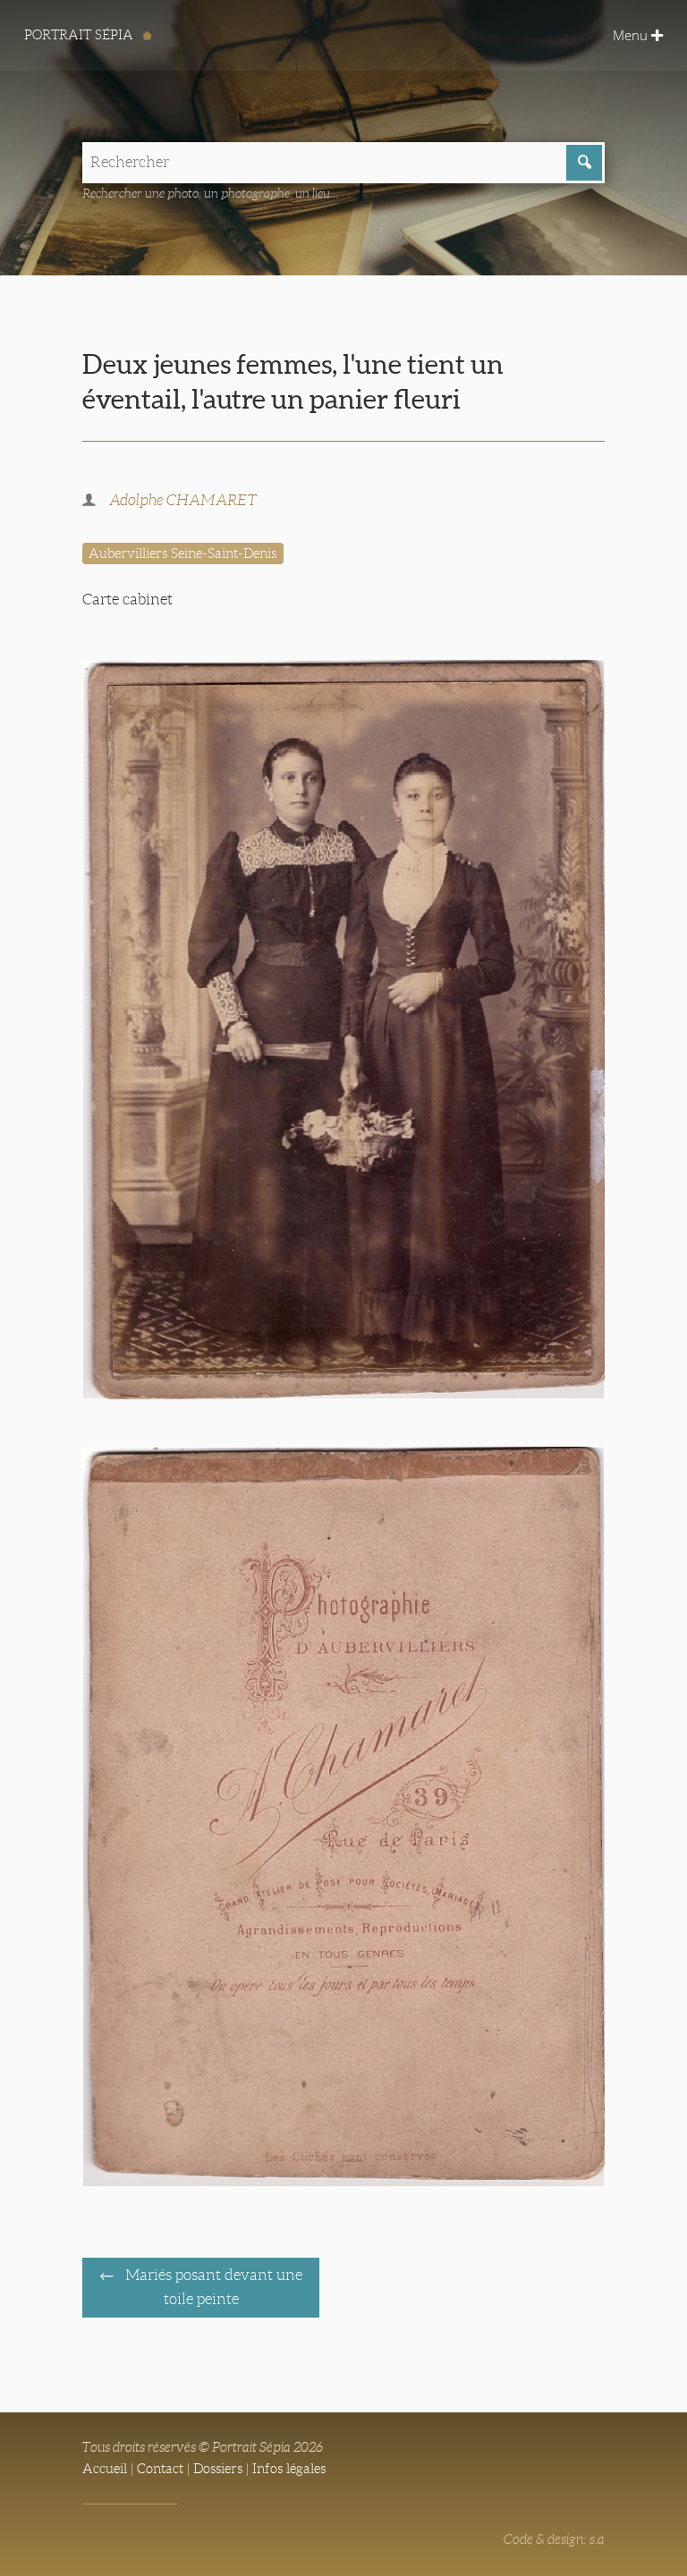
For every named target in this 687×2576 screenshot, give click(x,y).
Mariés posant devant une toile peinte (212, 2287)
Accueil (105, 2469)
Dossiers (218, 2469)
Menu (632, 35)
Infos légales (289, 2469)
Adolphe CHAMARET (183, 500)
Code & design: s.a (554, 2539)
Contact (160, 2469)
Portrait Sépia (81, 35)
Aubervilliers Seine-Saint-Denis (182, 553)
